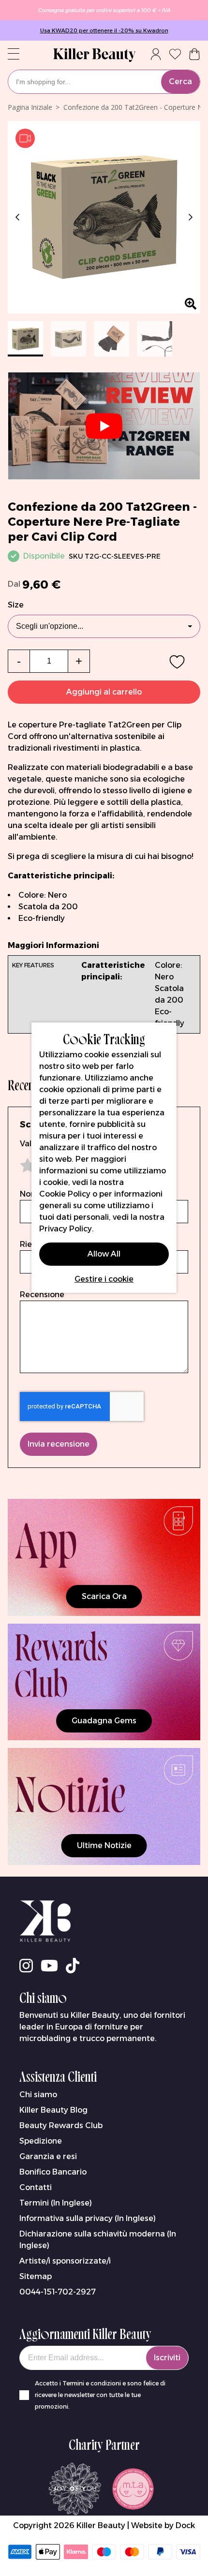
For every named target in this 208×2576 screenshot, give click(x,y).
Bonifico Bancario (53, 2172)
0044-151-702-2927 (58, 2292)
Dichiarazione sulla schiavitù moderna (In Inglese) (98, 2240)
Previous (19, 217)
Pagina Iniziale (30, 107)
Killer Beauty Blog (53, 2110)
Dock (185, 2525)
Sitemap (36, 2276)
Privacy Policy (66, 1229)
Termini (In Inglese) (56, 2203)
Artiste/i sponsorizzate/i (65, 2261)
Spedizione (41, 2141)
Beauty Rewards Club (61, 2125)
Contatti (36, 2187)
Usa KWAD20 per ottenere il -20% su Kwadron (104, 30)
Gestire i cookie (104, 1279)
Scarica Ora (104, 1596)
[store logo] (94, 55)
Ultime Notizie (104, 1845)
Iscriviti (167, 2358)
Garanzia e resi (48, 2156)
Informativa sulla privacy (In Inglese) (88, 2218)
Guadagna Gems (104, 1721)
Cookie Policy (65, 1194)
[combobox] (104, 82)
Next (189, 217)
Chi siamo (38, 2095)
